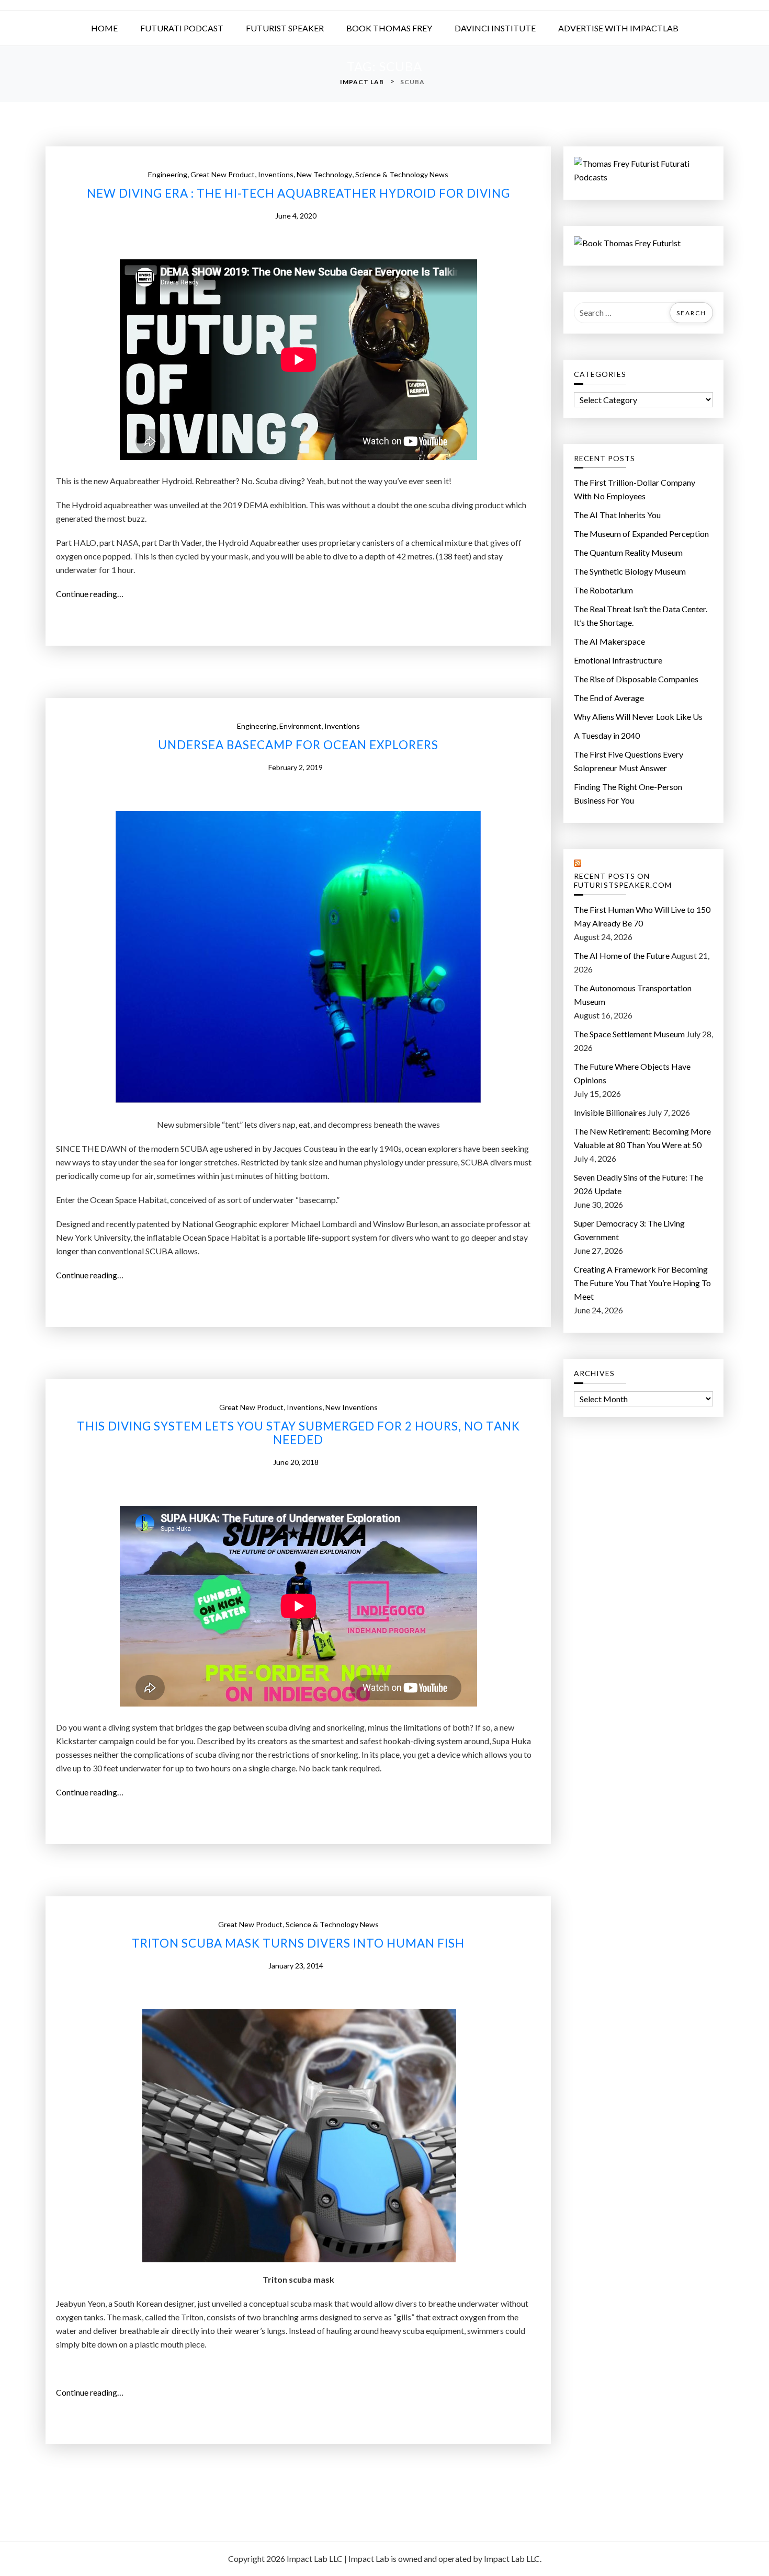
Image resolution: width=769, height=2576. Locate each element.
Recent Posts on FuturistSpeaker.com (623, 881)
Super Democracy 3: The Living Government (629, 1230)
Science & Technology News (402, 174)
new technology (324, 174)
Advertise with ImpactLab (618, 28)
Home (104, 28)
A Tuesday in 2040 (607, 735)
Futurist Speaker (285, 28)
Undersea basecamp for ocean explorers (298, 745)
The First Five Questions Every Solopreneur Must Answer (629, 761)
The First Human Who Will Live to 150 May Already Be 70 (642, 916)
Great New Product (223, 174)
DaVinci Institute (495, 28)
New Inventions (352, 1407)
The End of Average (609, 698)
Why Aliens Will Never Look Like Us (638, 717)
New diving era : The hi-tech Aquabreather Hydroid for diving (298, 193)
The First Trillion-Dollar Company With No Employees (635, 489)
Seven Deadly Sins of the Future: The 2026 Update (638, 1184)
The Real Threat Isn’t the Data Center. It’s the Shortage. (641, 616)
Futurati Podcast (182, 28)
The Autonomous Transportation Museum (633, 995)
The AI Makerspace (609, 641)
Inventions (276, 174)
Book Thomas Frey (389, 28)
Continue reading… (93, 594)
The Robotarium (603, 590)
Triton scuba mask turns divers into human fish (298, 1943)
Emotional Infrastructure (618, 660)
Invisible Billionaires (610, 1112)
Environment (300, 726)
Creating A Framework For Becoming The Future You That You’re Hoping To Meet (642, 1283)
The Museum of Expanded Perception (641, 534)
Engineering (168, 174)
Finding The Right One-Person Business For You (628, 793)
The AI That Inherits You (617, 515)
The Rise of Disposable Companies (636, 679)
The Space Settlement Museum (629, 1034)
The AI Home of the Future (622, 955)
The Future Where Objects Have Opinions (632, 1073)
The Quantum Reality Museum (628, 552)
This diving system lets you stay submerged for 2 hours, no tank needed (298, 1433)
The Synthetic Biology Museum (630, 571)
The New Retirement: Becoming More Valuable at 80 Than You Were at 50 (642, 1138)
